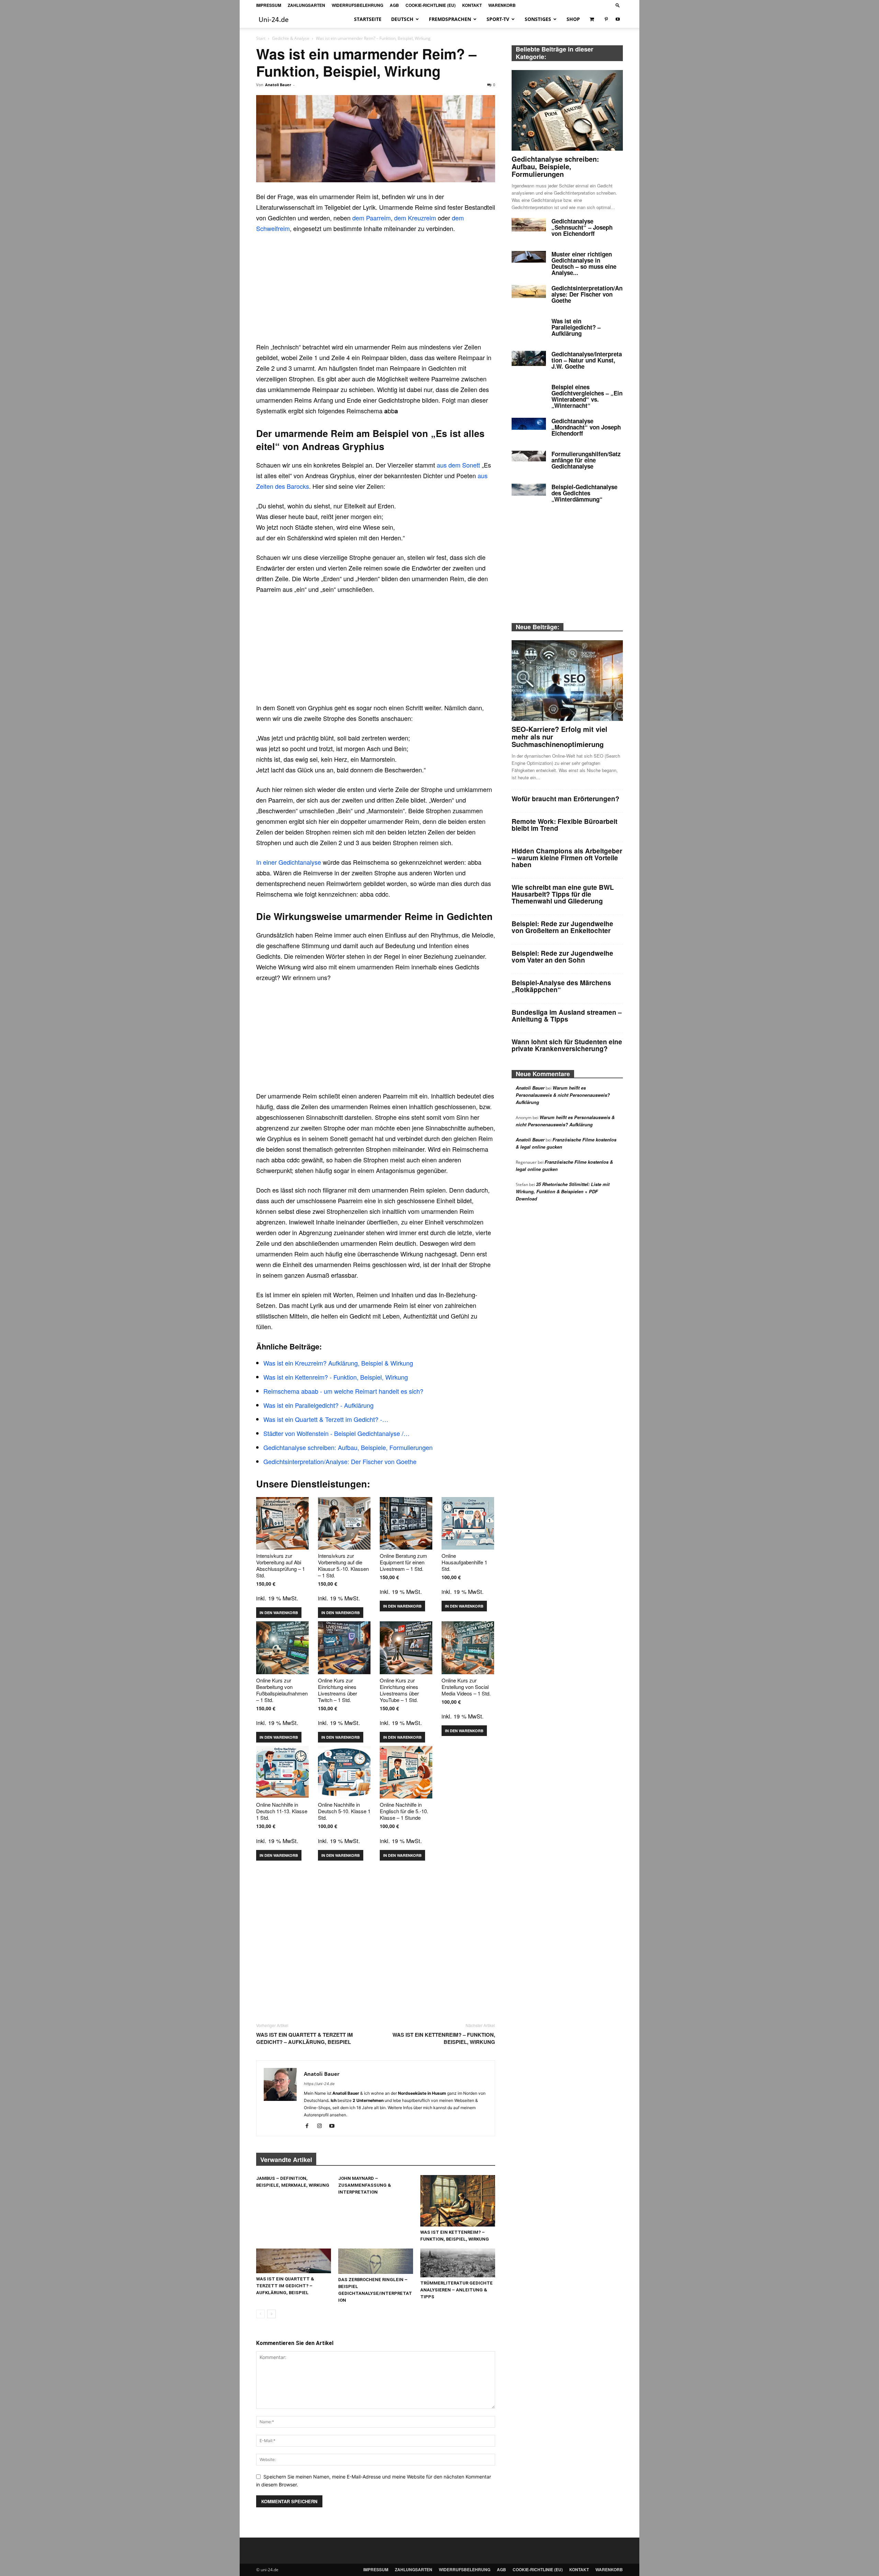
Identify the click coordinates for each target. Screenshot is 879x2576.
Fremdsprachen (450, 19)
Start (261, 38)
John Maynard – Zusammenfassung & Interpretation (365, 2185)
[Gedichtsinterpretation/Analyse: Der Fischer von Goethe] (529, 291)
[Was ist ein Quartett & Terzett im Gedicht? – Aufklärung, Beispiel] (294, 2261)
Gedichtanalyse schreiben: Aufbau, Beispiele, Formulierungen (555, 166)
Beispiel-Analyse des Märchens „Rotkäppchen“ (561, 986)
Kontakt (472, 5)
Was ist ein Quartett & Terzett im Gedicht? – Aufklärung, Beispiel (305, 2038)
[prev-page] (260, 2314)
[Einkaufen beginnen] (592, 19)
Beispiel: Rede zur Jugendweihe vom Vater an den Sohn (562, 957)
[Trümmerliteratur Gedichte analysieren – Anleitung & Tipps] (458, 2263)
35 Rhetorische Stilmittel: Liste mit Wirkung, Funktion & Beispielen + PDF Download (563, 1191)
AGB (394, 5)
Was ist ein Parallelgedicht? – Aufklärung (576, 327)
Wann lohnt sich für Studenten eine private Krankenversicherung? (567, 1045)
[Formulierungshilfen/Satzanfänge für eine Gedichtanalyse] (529, 456)
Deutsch (402, 19)
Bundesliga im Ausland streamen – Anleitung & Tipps (567, 1016)
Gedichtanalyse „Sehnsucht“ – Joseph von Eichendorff (582, 227)
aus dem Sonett (458, 465)
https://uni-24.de (319, 2084)
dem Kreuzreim (415, 218)
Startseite (368, 19)
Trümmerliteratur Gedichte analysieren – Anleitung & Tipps (456, 2290)
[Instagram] (322, 2126)
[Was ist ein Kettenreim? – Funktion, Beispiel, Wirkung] (458, 2201)
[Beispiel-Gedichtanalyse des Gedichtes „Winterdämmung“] (529, 490)
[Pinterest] (606, 19)
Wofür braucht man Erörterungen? (566, 799)
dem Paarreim (372, 218)
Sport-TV (498, 19)
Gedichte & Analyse (291, 38)
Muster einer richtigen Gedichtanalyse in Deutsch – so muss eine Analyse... (584, 263)
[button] (618, 5)
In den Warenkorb (279, 1613)
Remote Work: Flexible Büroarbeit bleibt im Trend (564, 825)
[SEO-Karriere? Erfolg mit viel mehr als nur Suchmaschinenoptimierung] (567, 681)
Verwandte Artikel (286, 2160)
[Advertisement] (376, 291)
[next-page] (271, 2314)
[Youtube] (618, 19)
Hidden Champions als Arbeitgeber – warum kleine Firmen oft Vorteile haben (567, 858)
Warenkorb (502, 5)
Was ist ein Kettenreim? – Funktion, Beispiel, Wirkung (444, 2038)
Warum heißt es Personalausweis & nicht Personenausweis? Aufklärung (563, 1095)
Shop (573, 19)
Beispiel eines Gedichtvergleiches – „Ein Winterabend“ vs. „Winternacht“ (587, 396)
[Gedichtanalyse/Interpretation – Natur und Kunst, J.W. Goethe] (529, 358)
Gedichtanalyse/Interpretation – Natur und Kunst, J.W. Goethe (587, 360)
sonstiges (538, 19)
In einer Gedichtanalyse (289, 862)
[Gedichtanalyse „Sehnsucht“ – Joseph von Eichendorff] (529, 225)
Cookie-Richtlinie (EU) (431, 5)
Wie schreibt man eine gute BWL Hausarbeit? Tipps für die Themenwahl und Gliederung (563, 894)
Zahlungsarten (306, 5)
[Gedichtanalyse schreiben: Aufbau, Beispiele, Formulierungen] (567, 110)
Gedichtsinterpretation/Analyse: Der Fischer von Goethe (587, 294)
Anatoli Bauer (278, 85)
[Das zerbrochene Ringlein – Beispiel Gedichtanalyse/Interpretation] (376, 2261)
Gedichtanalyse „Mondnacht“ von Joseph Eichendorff (586, 427)
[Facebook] (310, 2126)
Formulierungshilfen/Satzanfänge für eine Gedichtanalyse (586, 460)
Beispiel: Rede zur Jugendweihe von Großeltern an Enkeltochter (562, 927)
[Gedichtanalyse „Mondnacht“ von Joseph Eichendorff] (529, 424)
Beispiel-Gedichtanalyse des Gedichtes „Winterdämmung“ (584, 493)
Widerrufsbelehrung (357, 5)
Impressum (269, 5)
